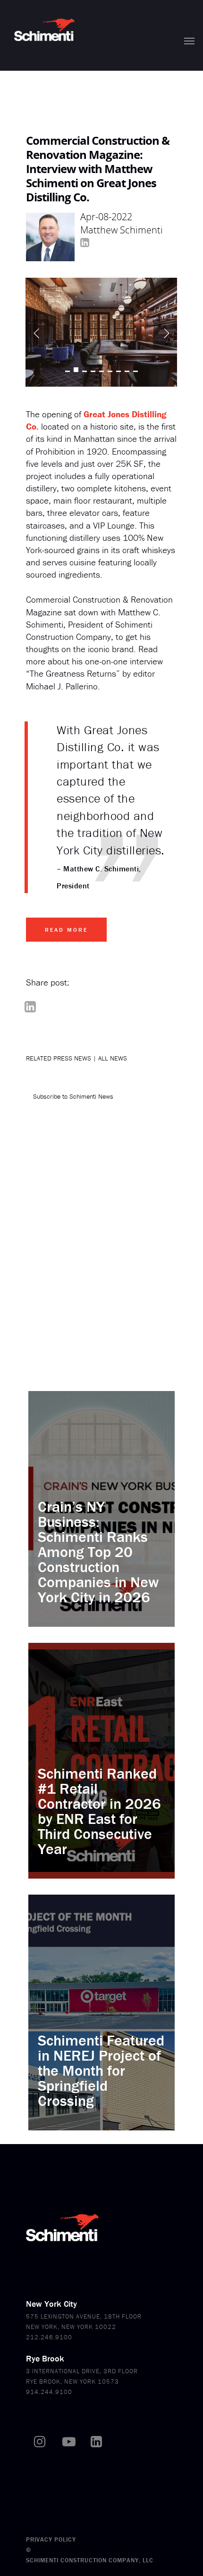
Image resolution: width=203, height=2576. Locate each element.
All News (113, 1058)
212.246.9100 (49, 2337)
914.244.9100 (49, 2392)
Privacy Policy (51, 2539)
